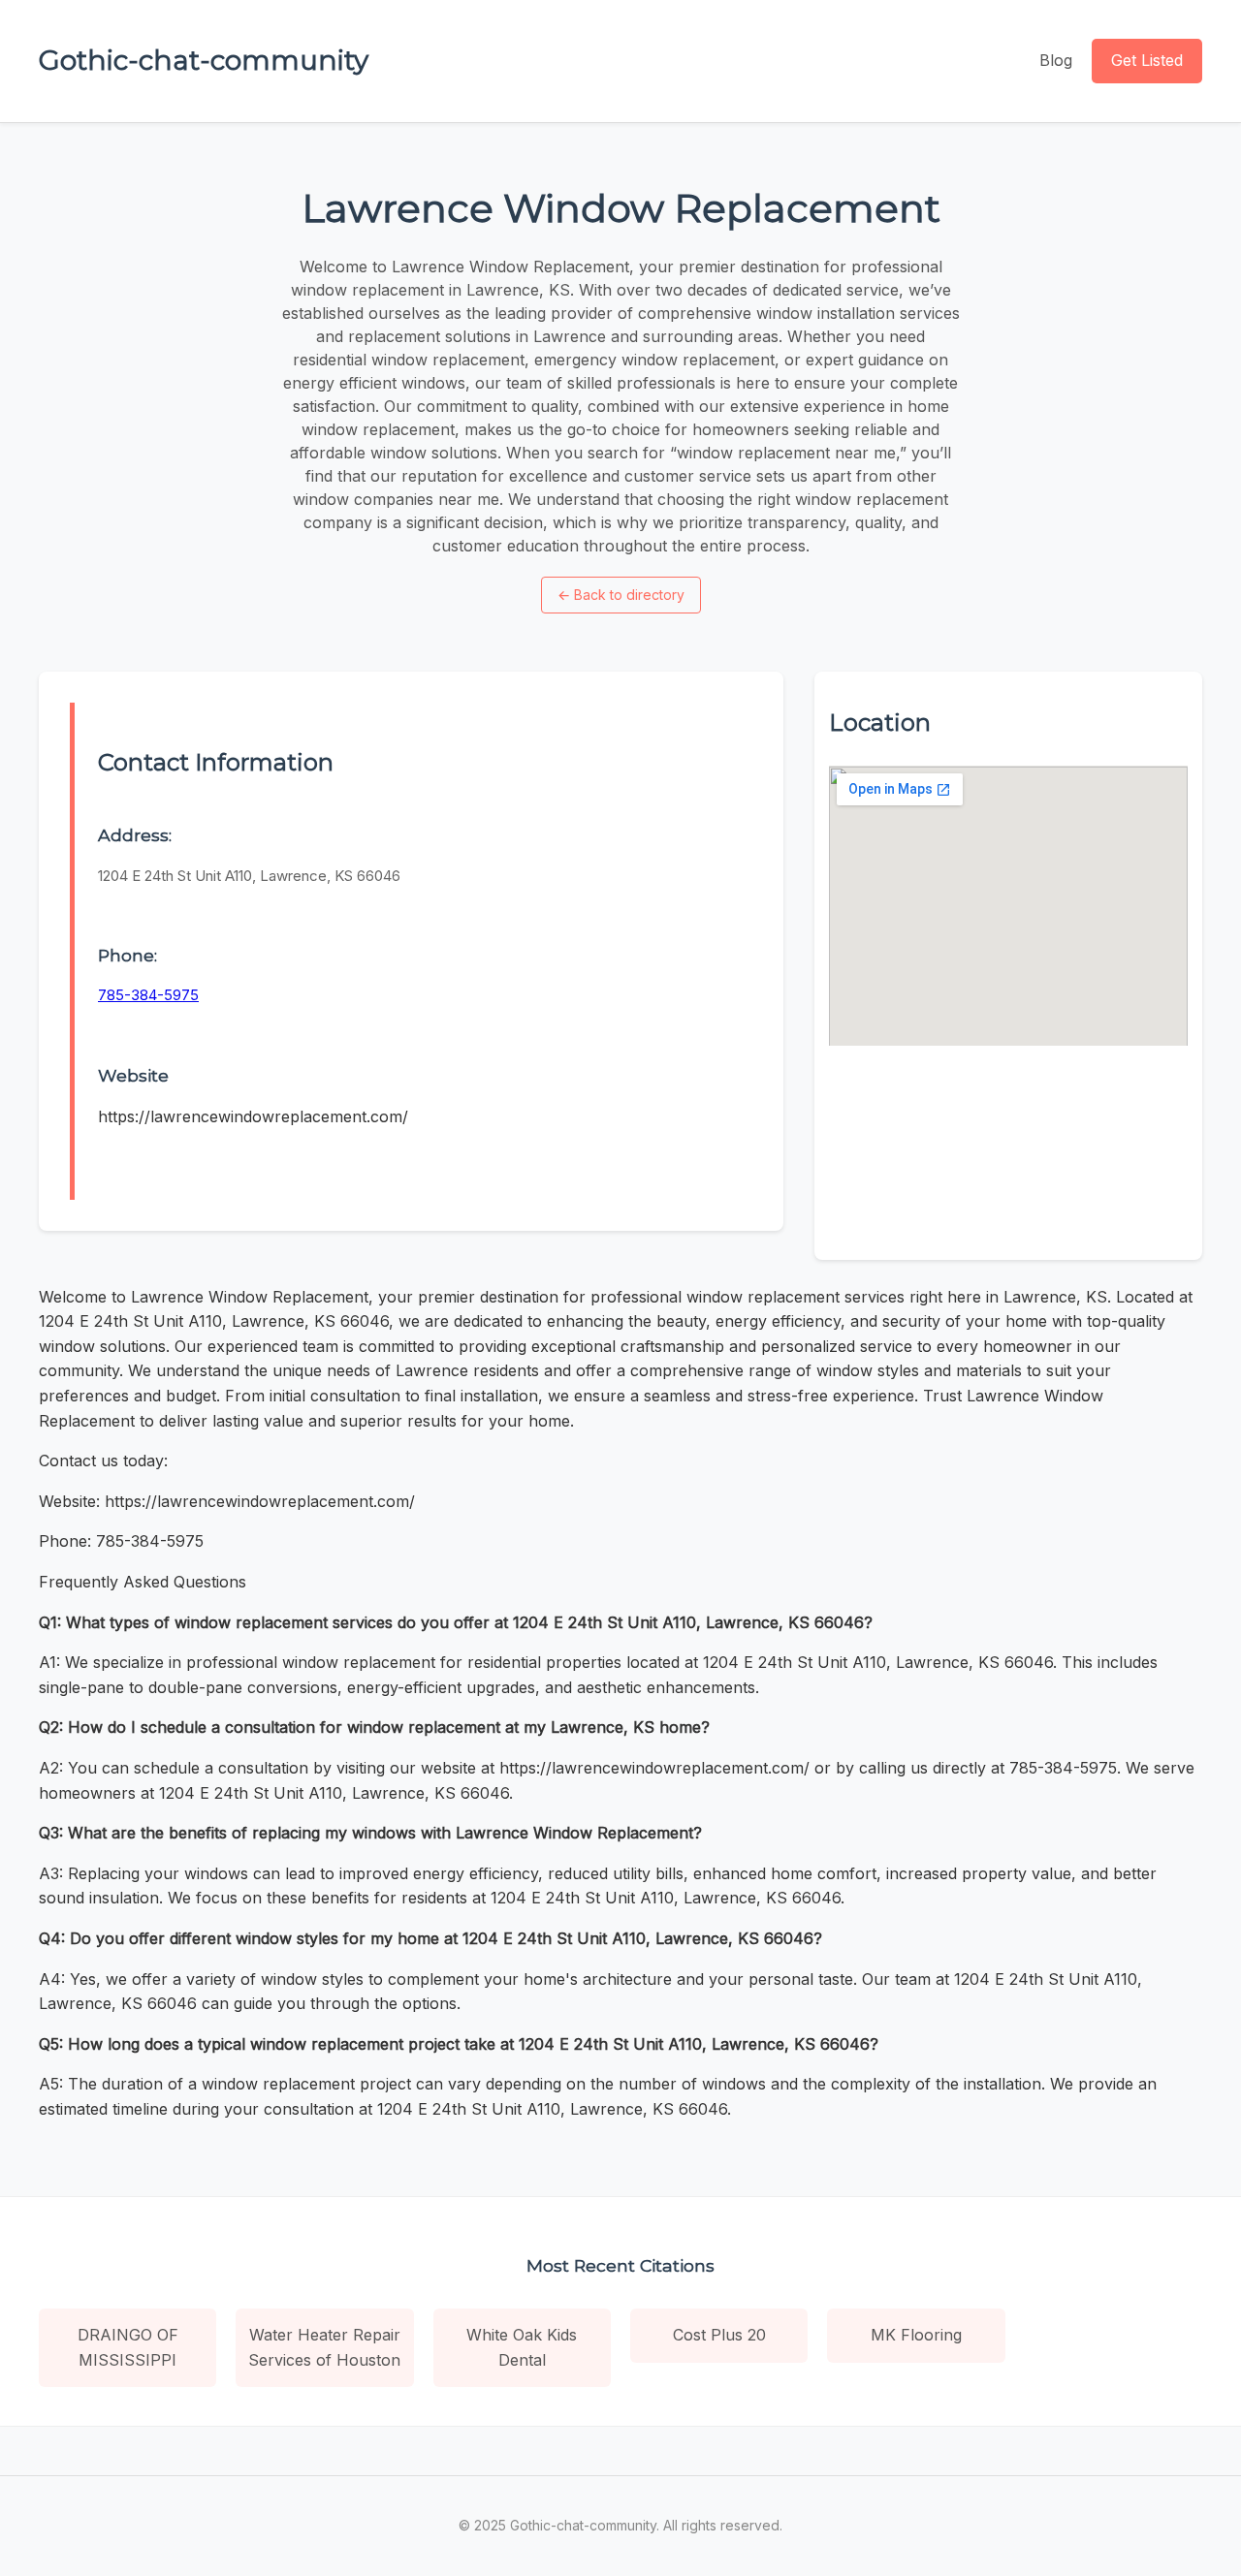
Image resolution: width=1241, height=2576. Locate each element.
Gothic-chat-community (204, 60)
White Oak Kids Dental (522, 2347)
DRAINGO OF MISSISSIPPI (128, 2347)
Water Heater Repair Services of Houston (324, 2347)
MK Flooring (916, 2335)
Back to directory (621, 595)
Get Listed (1147, 60)
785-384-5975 (148, 995)
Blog (1056, 60)
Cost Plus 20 (719, 2335)
